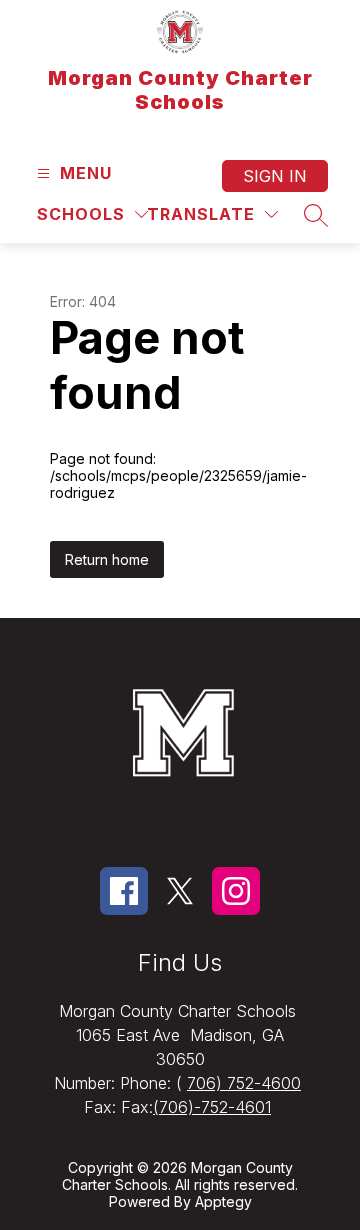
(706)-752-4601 (212, 1107)
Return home (107, 559)
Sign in (275, 176)
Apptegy (223, 1201)
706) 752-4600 (244, 1083)
